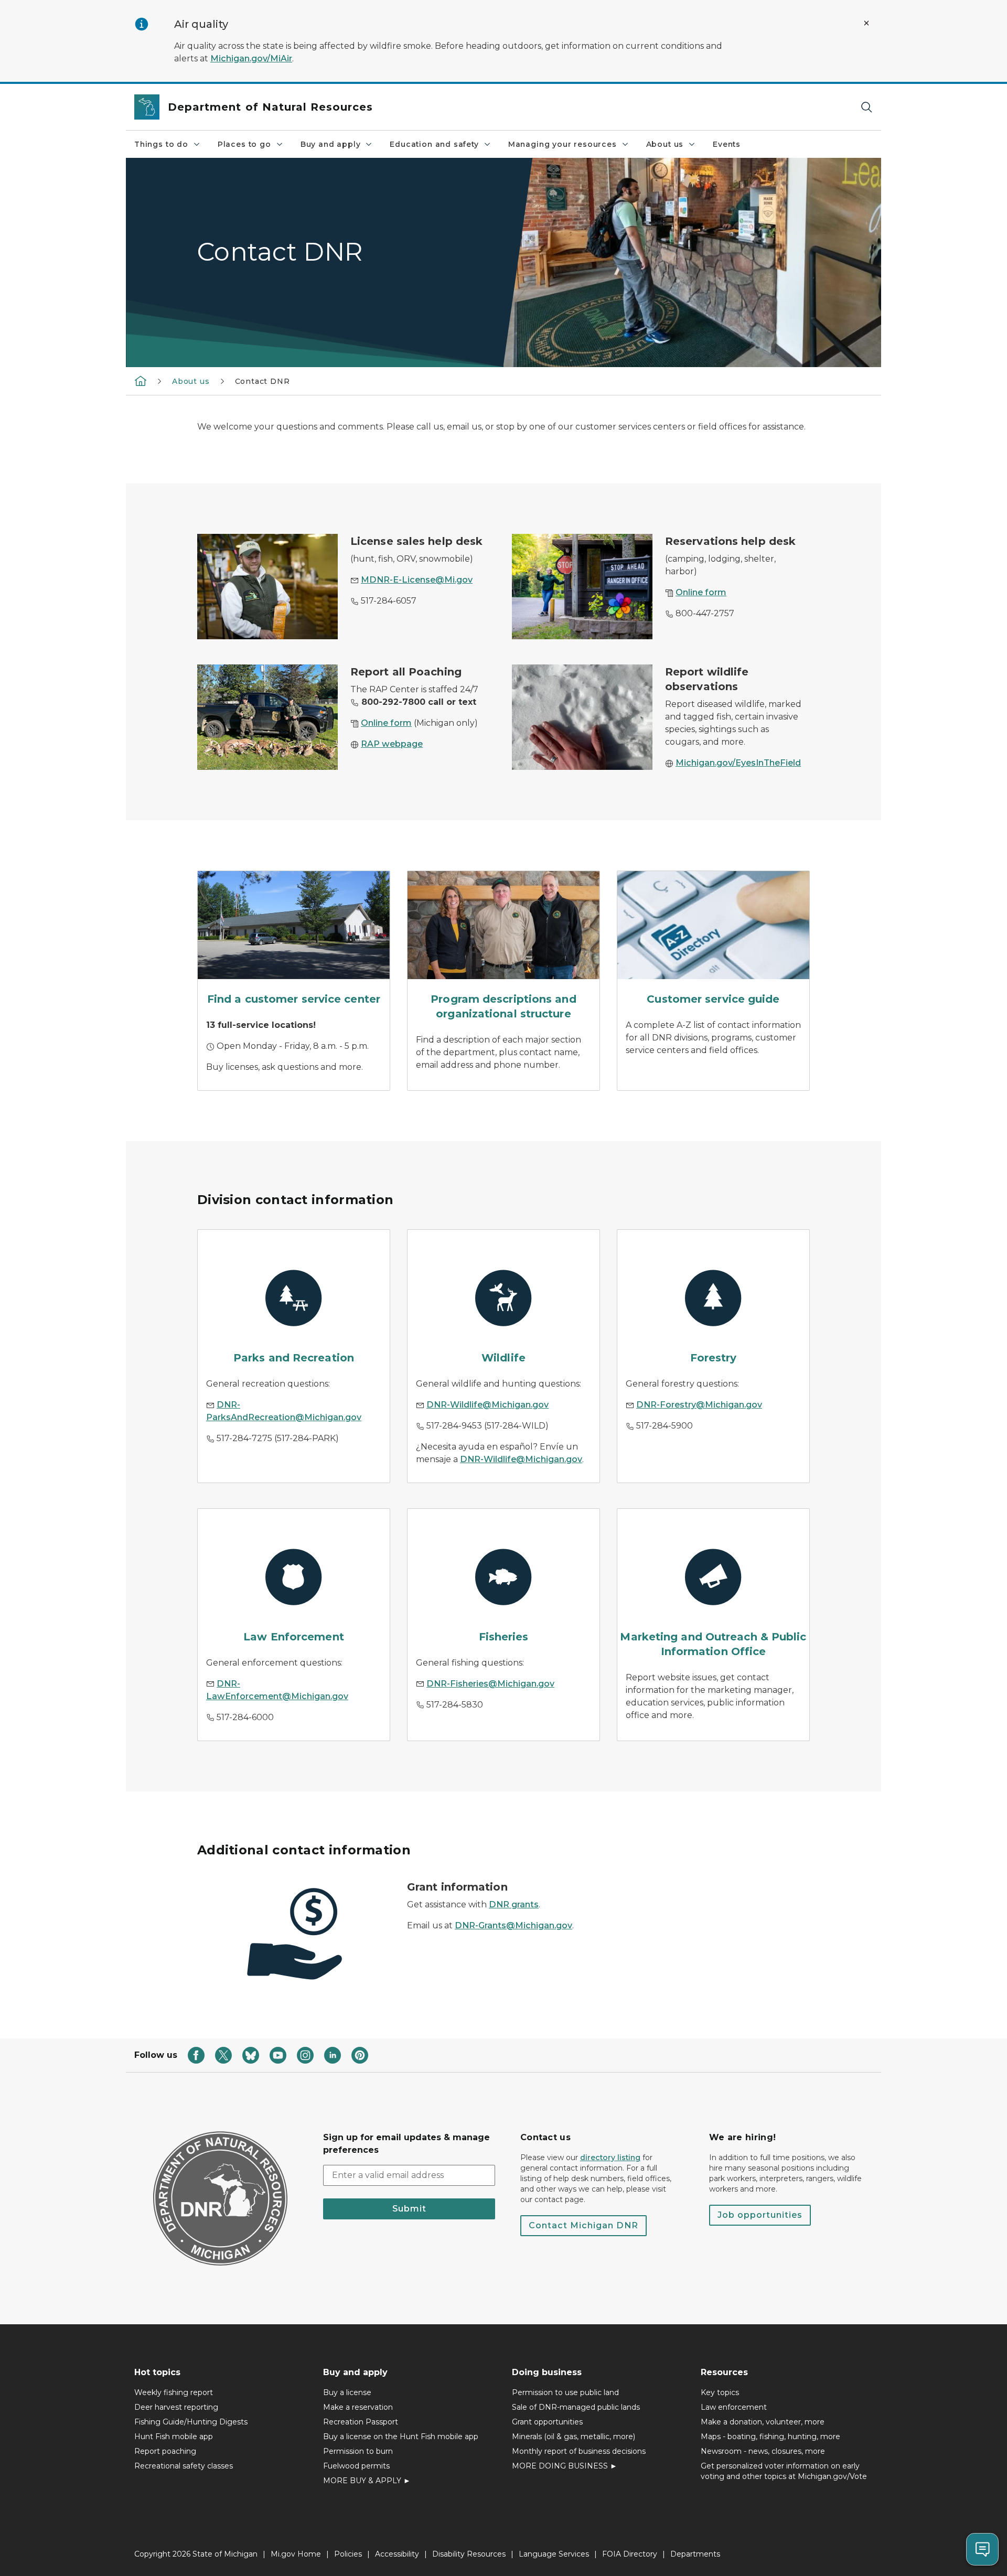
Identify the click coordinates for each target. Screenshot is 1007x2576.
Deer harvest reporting (176, 2407)
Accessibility (397, 2554)
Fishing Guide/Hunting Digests (191, 2422)
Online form (701, 592)
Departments (695, 2554)
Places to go (244, 144)
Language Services (554, 2554)
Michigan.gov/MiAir (251, 58)
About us (665, 144)
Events (727, 144)
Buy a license (347, 2392)
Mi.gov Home (296, 2554)
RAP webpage (392, 744)
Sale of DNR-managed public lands (576, 2407)
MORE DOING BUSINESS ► (565, 2466)
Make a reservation (358, 2407)
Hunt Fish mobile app (174, 2437)
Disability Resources (469, 2554)
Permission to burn (358, 2451)
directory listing (610, 2158)
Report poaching (165, 2451)
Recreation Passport (361, 2422)
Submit (409, 2209)
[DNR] (141, 381)
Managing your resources (563, 144)
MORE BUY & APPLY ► (367, 2481)
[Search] (866, 107)
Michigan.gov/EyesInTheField (738, 763)
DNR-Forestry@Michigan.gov (699, 1405)
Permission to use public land (565, 2392)
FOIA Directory (630, 2554)
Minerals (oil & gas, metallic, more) (574, 2437)
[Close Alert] (866, 23)
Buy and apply (331, 144)
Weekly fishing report (174, 2392)
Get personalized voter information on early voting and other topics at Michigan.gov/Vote (784, 2471)
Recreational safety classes (184, 2466)
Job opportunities (760, 2215)
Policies (348, 2554)
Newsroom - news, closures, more (763, 2451)
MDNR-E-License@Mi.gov (417, 580)
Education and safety (434, 144)
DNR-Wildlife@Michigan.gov (488, 1405)
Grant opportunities (547, 2422)
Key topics (720, 2392)
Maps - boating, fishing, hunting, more (770, 2437)
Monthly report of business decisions (579, 2451)
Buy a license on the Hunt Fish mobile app (401, 2437)
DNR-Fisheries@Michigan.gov (490, 1684)
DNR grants (514, 1904)
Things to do (161, 144)
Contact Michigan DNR (583, 2225)
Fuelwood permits (356, 2466)
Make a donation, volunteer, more (763, 2422)
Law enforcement (734, 2407)
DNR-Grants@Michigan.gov (513, 1925)
